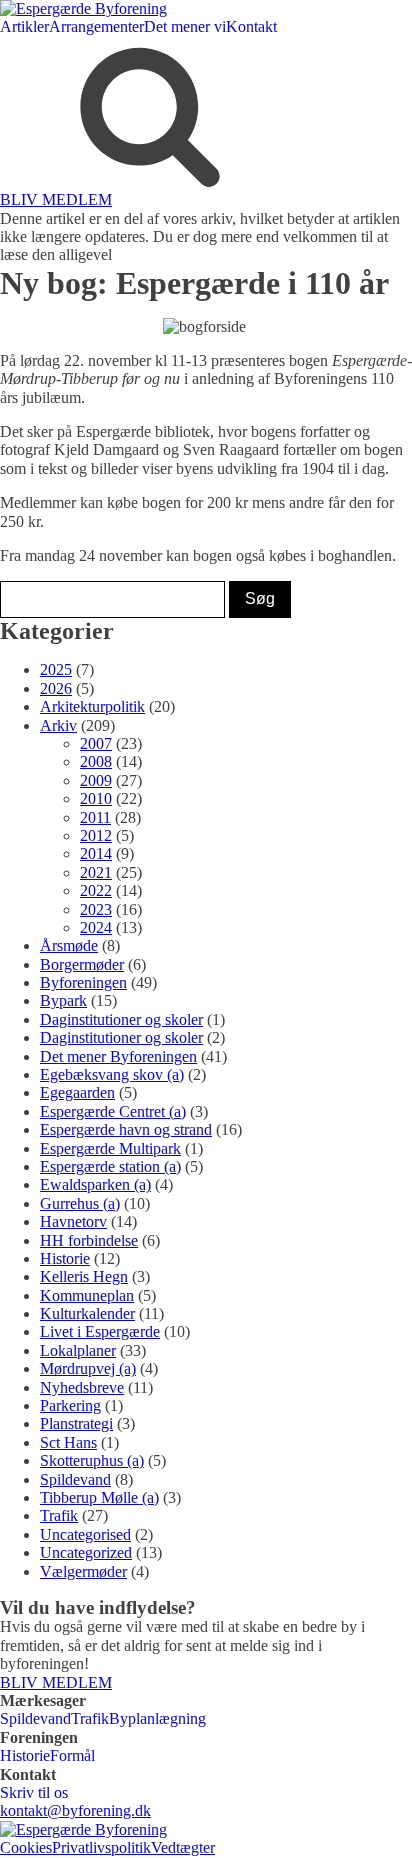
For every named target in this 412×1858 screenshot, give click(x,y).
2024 (96, 927)
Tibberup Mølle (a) (99, 1497)
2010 (96, 798)
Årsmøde (69, 945)
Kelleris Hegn (84, 1276)
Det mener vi (185, 26)
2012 (96, 835)
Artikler (24, 26)
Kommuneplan (87, 1295)
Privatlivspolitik (101, 1847)
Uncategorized (86, 1552)
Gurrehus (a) (80, 1203)
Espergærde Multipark (110, 1148)
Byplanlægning (157, 1718)
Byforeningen (83, 982)
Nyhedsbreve (82, 1387)
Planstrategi (76, 1423)
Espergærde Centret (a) (113, 1111)
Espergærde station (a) (110, 1166)
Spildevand (75, 1479)
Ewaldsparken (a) (95, 1184)
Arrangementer (96, 26)
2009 (96, 780)
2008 (96, 761)
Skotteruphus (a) (92, 1460)
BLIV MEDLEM (56, 199)
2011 (95, 817)
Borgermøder (82, 964)
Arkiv (58, 725)
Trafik (59, 1515)
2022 (96, 890)
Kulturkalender (87, 1313)
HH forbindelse (89, 1240)
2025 (56, 669)
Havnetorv (73, 1221)
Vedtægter (183, 1847)
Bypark (63, 1000)
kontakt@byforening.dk (75, 1810)
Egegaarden (77, 1092)
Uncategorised (85, 1534)
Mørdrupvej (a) (88, 1368)
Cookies (26, 1847)
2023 (96, 909)
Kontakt (251, 26)
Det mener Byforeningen (118, 1056)
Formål (72, 1755)
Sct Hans (68, 1442)
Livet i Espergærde (100, 1331)
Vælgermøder (83, 1571)
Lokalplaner (78, 1350)
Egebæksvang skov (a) (112, 1074)
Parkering (70, 1405)
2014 (96, 853)
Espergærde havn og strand (126, 1129)
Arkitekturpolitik (92, 706)
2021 (96, 872)
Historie (65, 1258)
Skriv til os (34, 1792)
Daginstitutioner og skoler (121, 1019)
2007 (96, 743)
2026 (56, 688)
